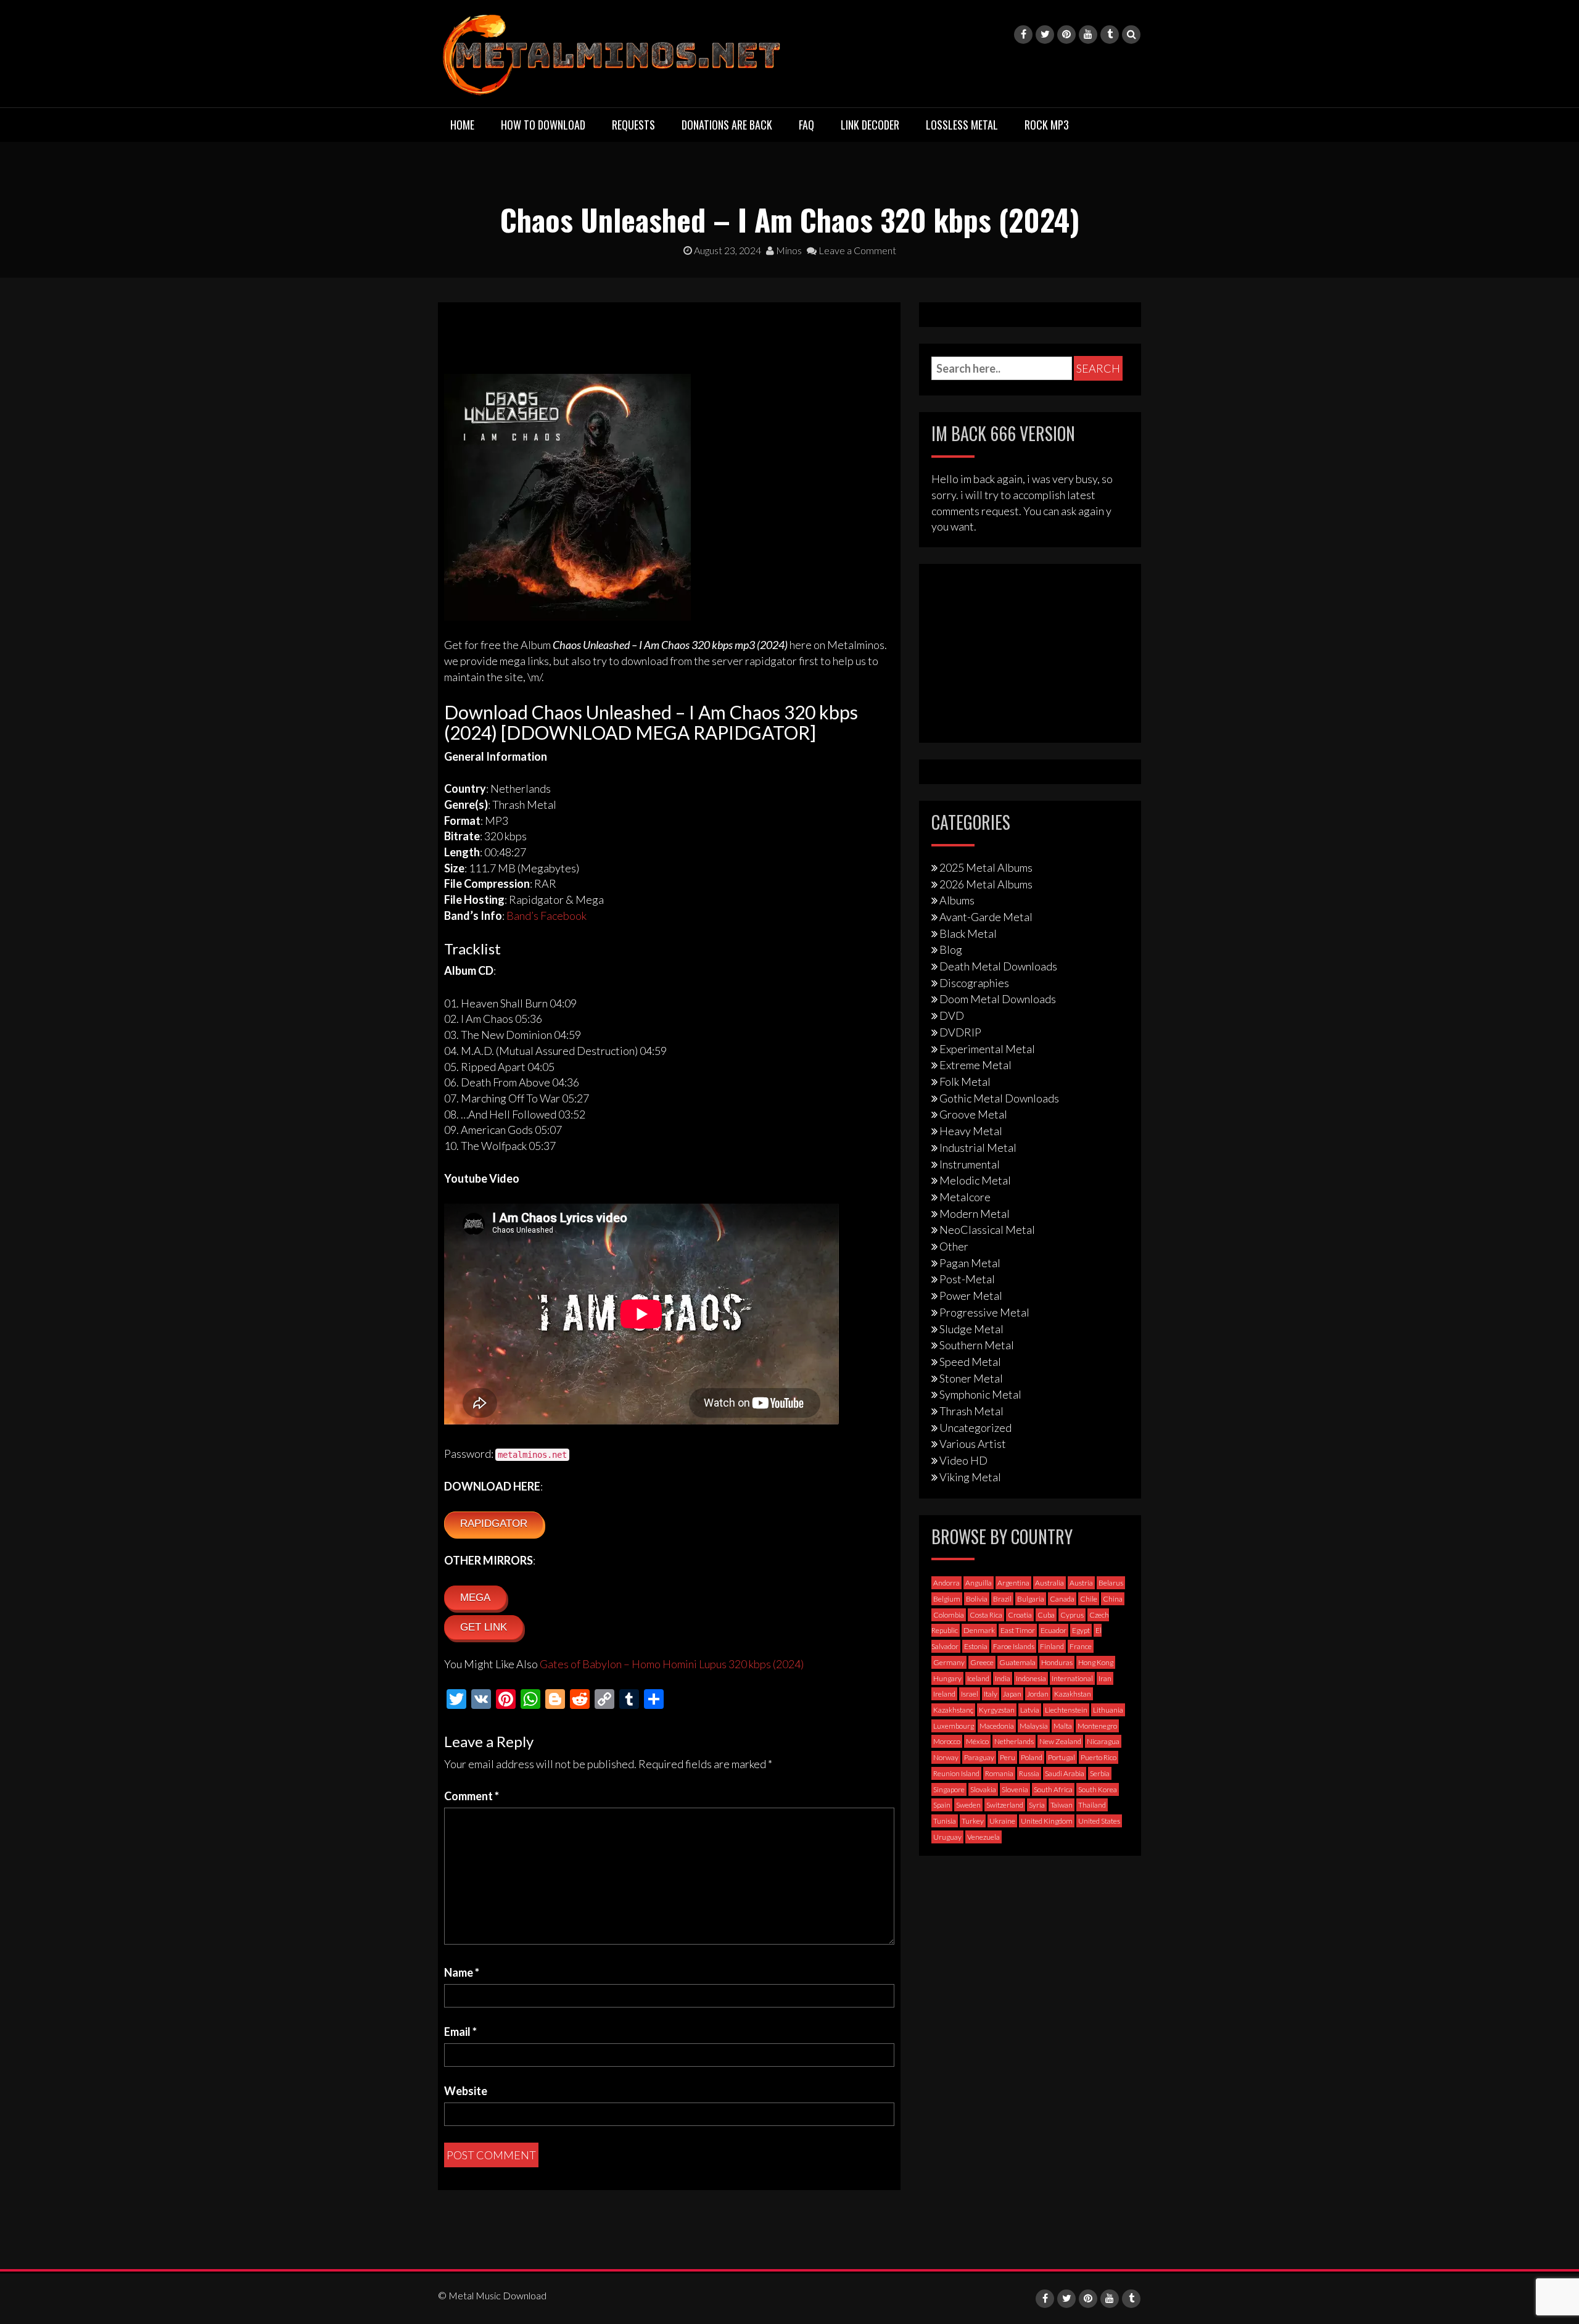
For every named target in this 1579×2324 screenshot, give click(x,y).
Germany (949, 1662)
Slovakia (983, 1789)
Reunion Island (956, 1773)
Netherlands (1014, 1741)
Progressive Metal (984, 1312)
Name (462, 1972)
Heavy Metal (971, 1131)
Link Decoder (870, 125)
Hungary (947, 1678)
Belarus (1111, 1583)
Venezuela (983, 1837)
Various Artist (973, 1444)
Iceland (978, 1678)
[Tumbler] (1110, 35)
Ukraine (1002, 1821)
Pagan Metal (970, 1263)
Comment (472, 1796)
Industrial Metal (978, 1148)
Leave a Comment (856, 250)
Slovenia (1015, 1789)
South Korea (1098, 1789)
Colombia (949, 1615)
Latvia (1030, 1710)
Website (466, 2091)
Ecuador (1053, 1630)
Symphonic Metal (980, 1394)
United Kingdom (1047, 1821)
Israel (970, 1694)
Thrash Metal (971, 1411)
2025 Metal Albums (986, 867)
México (977, 1741)
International (1072, 1678)
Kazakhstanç (953, 1710)
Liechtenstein (1066, 1710)
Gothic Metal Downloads (999, 1098)
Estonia (976, 1646)
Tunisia (945, 1821)
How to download (543, 125)
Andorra (946, 1583)
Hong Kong (1096, 1662)
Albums (957, 900)
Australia (1049, 1583)
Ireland (944, 1694)
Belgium (947, 1599)
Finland (1052, 1646)
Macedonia (997, 1726)
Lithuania (1108, 1710)
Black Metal (968, 933)
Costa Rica (986, 1615)
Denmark (979, 1630)
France (1081, 1646)
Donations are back (727, 125)
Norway (946, 1757)
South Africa (1053, 1789)
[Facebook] (1023, 35)
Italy (991, 1694)
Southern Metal (977, 1345)
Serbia (1100, 1773)
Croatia (1020, 1615)
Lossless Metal (962, 125)
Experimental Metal (987, 1049)
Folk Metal (965, 1081)
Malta (1063, 1726)
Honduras (1057, 1662)
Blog (951, 949)
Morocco (947, 1741)
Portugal (1062, 1757)
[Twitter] (1045, 35)
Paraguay (979, 1757)
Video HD (963, 1460)
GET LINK (484, 1627)
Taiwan (1062, 1805)
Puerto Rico (1099, 1757)
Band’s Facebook (546, 916)
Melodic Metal (975, 1180)
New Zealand (1060, 1741)
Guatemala (1017, 1662)
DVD (952, 1015)
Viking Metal (970, 1477)
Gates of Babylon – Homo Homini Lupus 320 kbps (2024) (672, 1664)
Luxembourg (954, 1726)
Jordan (1038, 1694)
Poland (1032, 1757)
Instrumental (970, 1164)
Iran (1105, 1678)
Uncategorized (975, 1428)
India (1003, 1678)
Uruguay (947, 1837)
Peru (1008, 1757)
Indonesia (1031, 1678)
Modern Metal (975, 1214)
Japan (1012, 1694)
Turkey (973, 1821)
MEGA (475, 1598)
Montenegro (1097, 1726)
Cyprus (1072, 1615)
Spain (942, 1805)
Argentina (1013, 1583)
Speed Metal (970, 1362)
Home (462, 125)
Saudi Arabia (1065, 1773)
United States (1099, 1821)
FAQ (806, 125)
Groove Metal (973, 1114)
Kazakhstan (1073, 1694)
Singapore (949, 1789)
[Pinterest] (1066, 35)
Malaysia (1034, 1726)
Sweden (968, 1805)
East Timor (1018, 1630)
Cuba (1046, 1615)
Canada (1062, 1599)
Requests (633, 125)
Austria (1081, 1583)
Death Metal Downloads (998, 966)
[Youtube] (1088, 35)
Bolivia (977, 1599)
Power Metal (971, 1296)
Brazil (1002, 1599)
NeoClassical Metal (987, 1230)
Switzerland (1005, 1805)
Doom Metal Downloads (998, 999)
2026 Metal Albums (986, 884)
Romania (999, 1773)
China (1113, 1599)
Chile (1089, 1599)
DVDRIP (960, 1032)
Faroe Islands (1014, 1646)
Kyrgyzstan (997, 1710)
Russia (1029, 1773)
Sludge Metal (971, 1329)
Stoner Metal (971, 1378)
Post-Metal (967, 1279)
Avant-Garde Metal (986, 917)
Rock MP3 (1047, 125)
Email (460, 2032)
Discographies (974, 983)
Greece (982, 1662)
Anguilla (979, 1583)
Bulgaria (1031, 1599)
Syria (1037, 1805)
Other (954, 1246)
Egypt (1081, 1630)
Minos (788, 250)
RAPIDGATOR (494, 1524)
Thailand (1092, 1805)
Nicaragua (1103, 1741)
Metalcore (965, 1197)
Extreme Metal (975, 1065)
